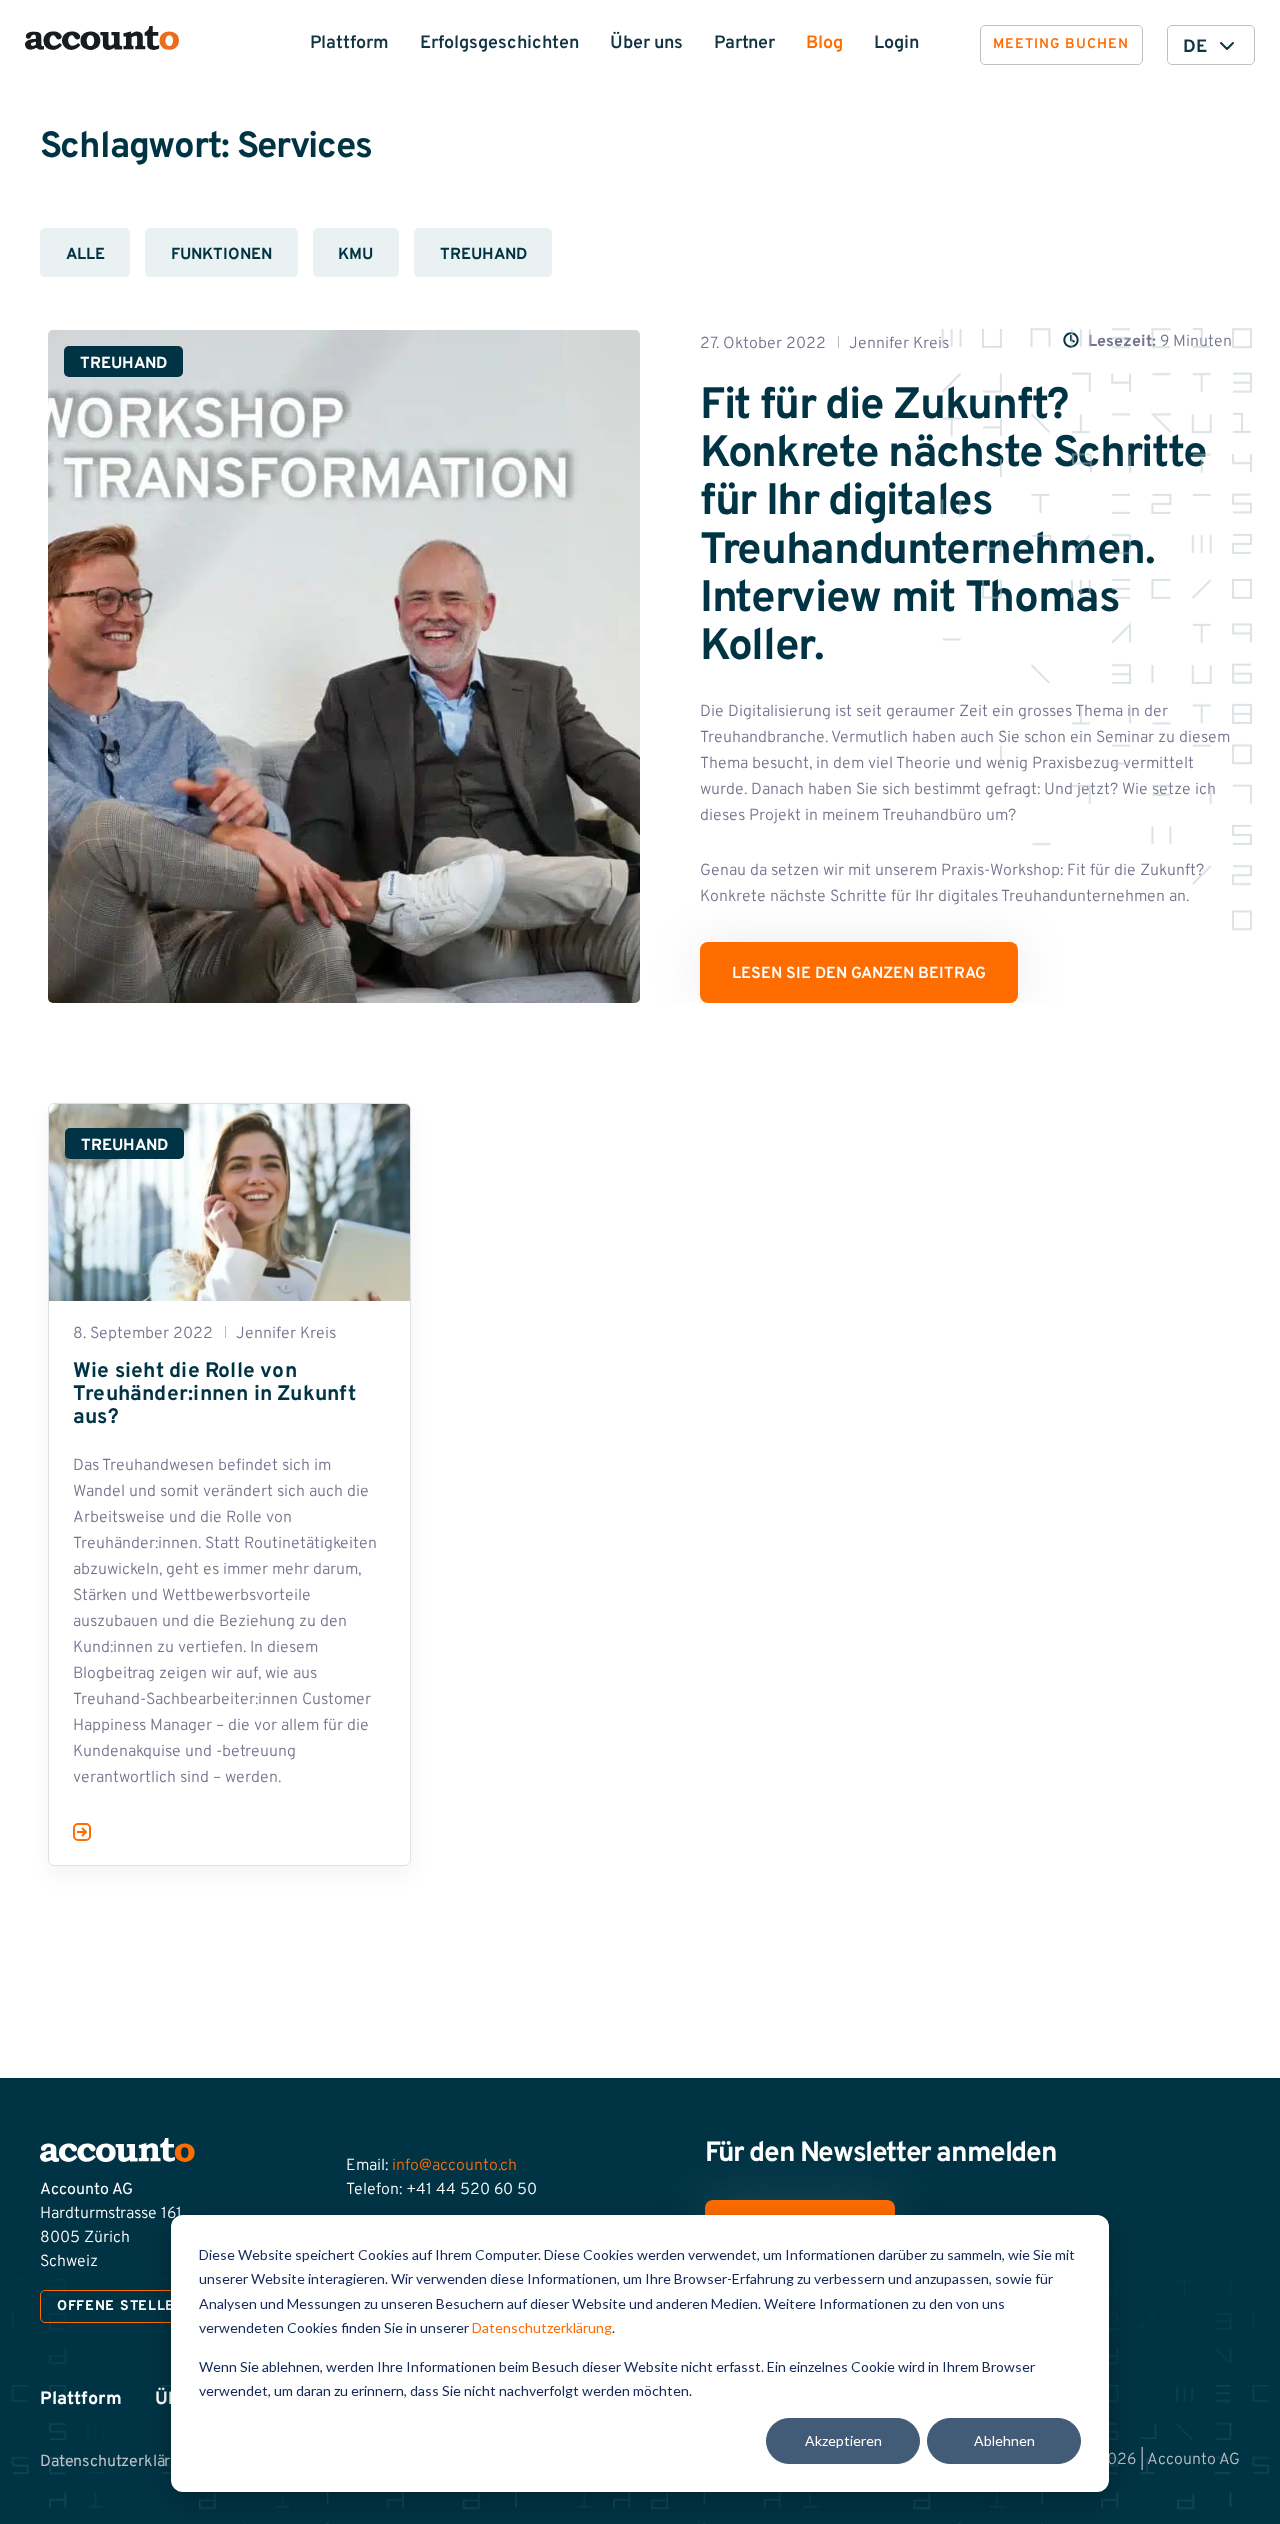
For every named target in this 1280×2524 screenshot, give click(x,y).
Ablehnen (1004, 2440)
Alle (85, 255)
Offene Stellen (121, 2306)
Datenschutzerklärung (542, 2327)
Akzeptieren (843, 2440)
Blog (824, 43)
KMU (355, 255)
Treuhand (483, 255)
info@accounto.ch (454, 2166)
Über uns (646, 43)
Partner (744, 43)
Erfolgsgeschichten (499, 43)
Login (896, 43)
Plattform (349, 43)
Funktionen (221, 255)
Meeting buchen (1061, 44)
